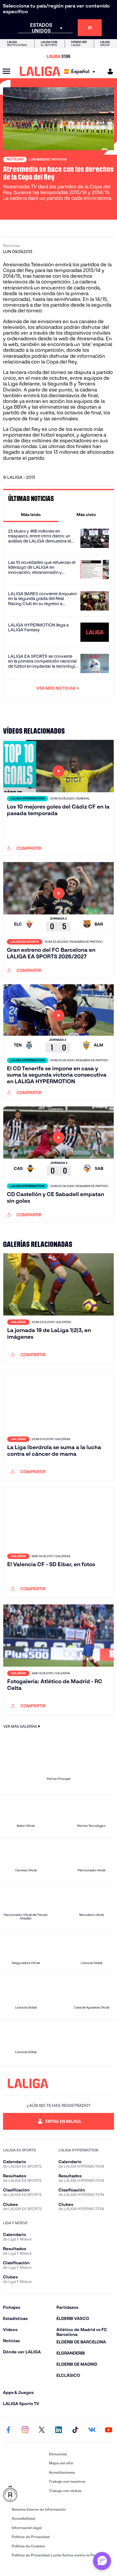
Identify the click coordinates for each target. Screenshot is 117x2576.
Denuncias (58, 2454)
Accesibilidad (23, 2518)
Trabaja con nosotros (67, 2481)
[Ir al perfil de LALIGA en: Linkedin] (58, 2430)
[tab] (31, 515)
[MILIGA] (108, 71)
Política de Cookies (28, 2546)
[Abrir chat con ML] (102, 2561)
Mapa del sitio (61, 2463)
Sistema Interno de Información (39, 2509)
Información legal (27, 2528)
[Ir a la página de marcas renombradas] (25, 2494)
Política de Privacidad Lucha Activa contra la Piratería (58, 2555)
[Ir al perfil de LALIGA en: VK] (92, 2430)
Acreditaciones (62, 2472)
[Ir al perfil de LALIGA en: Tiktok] (75, 2430)
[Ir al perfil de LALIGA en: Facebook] (8, 2430)
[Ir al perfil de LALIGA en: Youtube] (109, 2430)
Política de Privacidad (31, 2537)
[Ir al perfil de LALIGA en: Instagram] (25, 2430)
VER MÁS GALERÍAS (20, 1726)
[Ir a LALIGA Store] (58, 56)
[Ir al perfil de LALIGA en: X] (42, 2430)
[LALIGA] (40, 71)
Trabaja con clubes (65, 2491)
